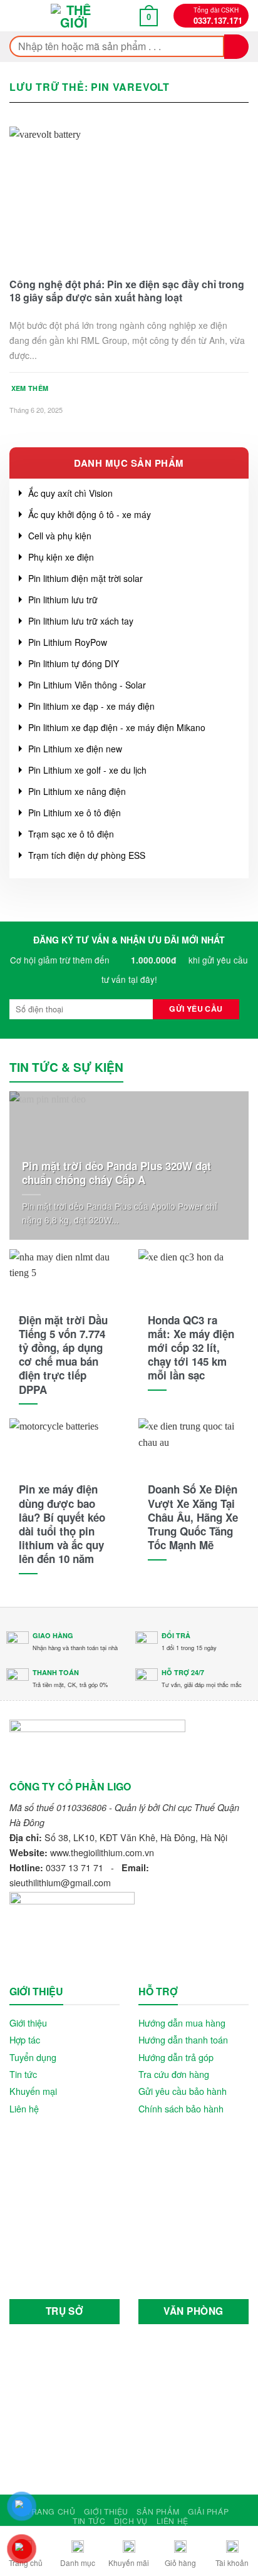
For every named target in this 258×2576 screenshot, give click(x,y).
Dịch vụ (131, 2521)
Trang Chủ (51, 2511)
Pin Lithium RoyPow (68, 642)
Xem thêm (30, 388)
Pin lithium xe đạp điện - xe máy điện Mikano (117, 727)
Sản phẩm (158, 2511)
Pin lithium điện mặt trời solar (85, 578)
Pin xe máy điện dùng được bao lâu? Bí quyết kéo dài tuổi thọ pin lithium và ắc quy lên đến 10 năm (62, 1524)
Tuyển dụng (33, 2057)
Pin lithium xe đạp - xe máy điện (91, 706)
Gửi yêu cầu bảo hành (183, 2091)
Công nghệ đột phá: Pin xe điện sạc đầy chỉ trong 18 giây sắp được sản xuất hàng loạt (127, 291)
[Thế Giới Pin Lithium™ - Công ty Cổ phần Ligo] (74, 16)
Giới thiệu (28, 2023)
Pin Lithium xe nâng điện (77, 791)
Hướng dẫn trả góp (176, 2057)
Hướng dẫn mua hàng (182, 2023)
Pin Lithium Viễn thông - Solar (87, 685)
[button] (19, 16)
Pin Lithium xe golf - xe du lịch (87, 770)
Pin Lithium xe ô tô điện (75, 813)
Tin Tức (89, 2521)
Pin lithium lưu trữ (63, 600)
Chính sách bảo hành (181, 2108)
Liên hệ (24, 2108)
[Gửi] (236, 47)
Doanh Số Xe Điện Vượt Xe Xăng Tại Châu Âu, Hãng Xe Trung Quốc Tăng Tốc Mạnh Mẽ (193, 1517)
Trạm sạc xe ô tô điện (71, 834)
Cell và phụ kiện (60, 536)
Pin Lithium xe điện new (75, 749)
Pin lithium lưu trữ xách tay (81, 621)
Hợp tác (25, 2039)
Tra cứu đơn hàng (174, 2074)
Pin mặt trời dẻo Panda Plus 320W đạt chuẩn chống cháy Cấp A (116, 1173)
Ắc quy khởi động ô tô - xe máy (90, 514)
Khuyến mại (33, 2091)
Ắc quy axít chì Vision (70, 493)
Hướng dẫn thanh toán (183, 2039)
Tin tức (23, 2074)
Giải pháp (209, 2511)
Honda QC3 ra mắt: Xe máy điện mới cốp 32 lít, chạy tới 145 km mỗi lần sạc (191, 1348)
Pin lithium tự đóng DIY (74, 663)
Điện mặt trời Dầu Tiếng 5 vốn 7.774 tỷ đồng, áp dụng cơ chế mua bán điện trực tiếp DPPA (63, 1355)
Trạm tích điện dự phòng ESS (87, 855)
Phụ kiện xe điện (61, 557)
